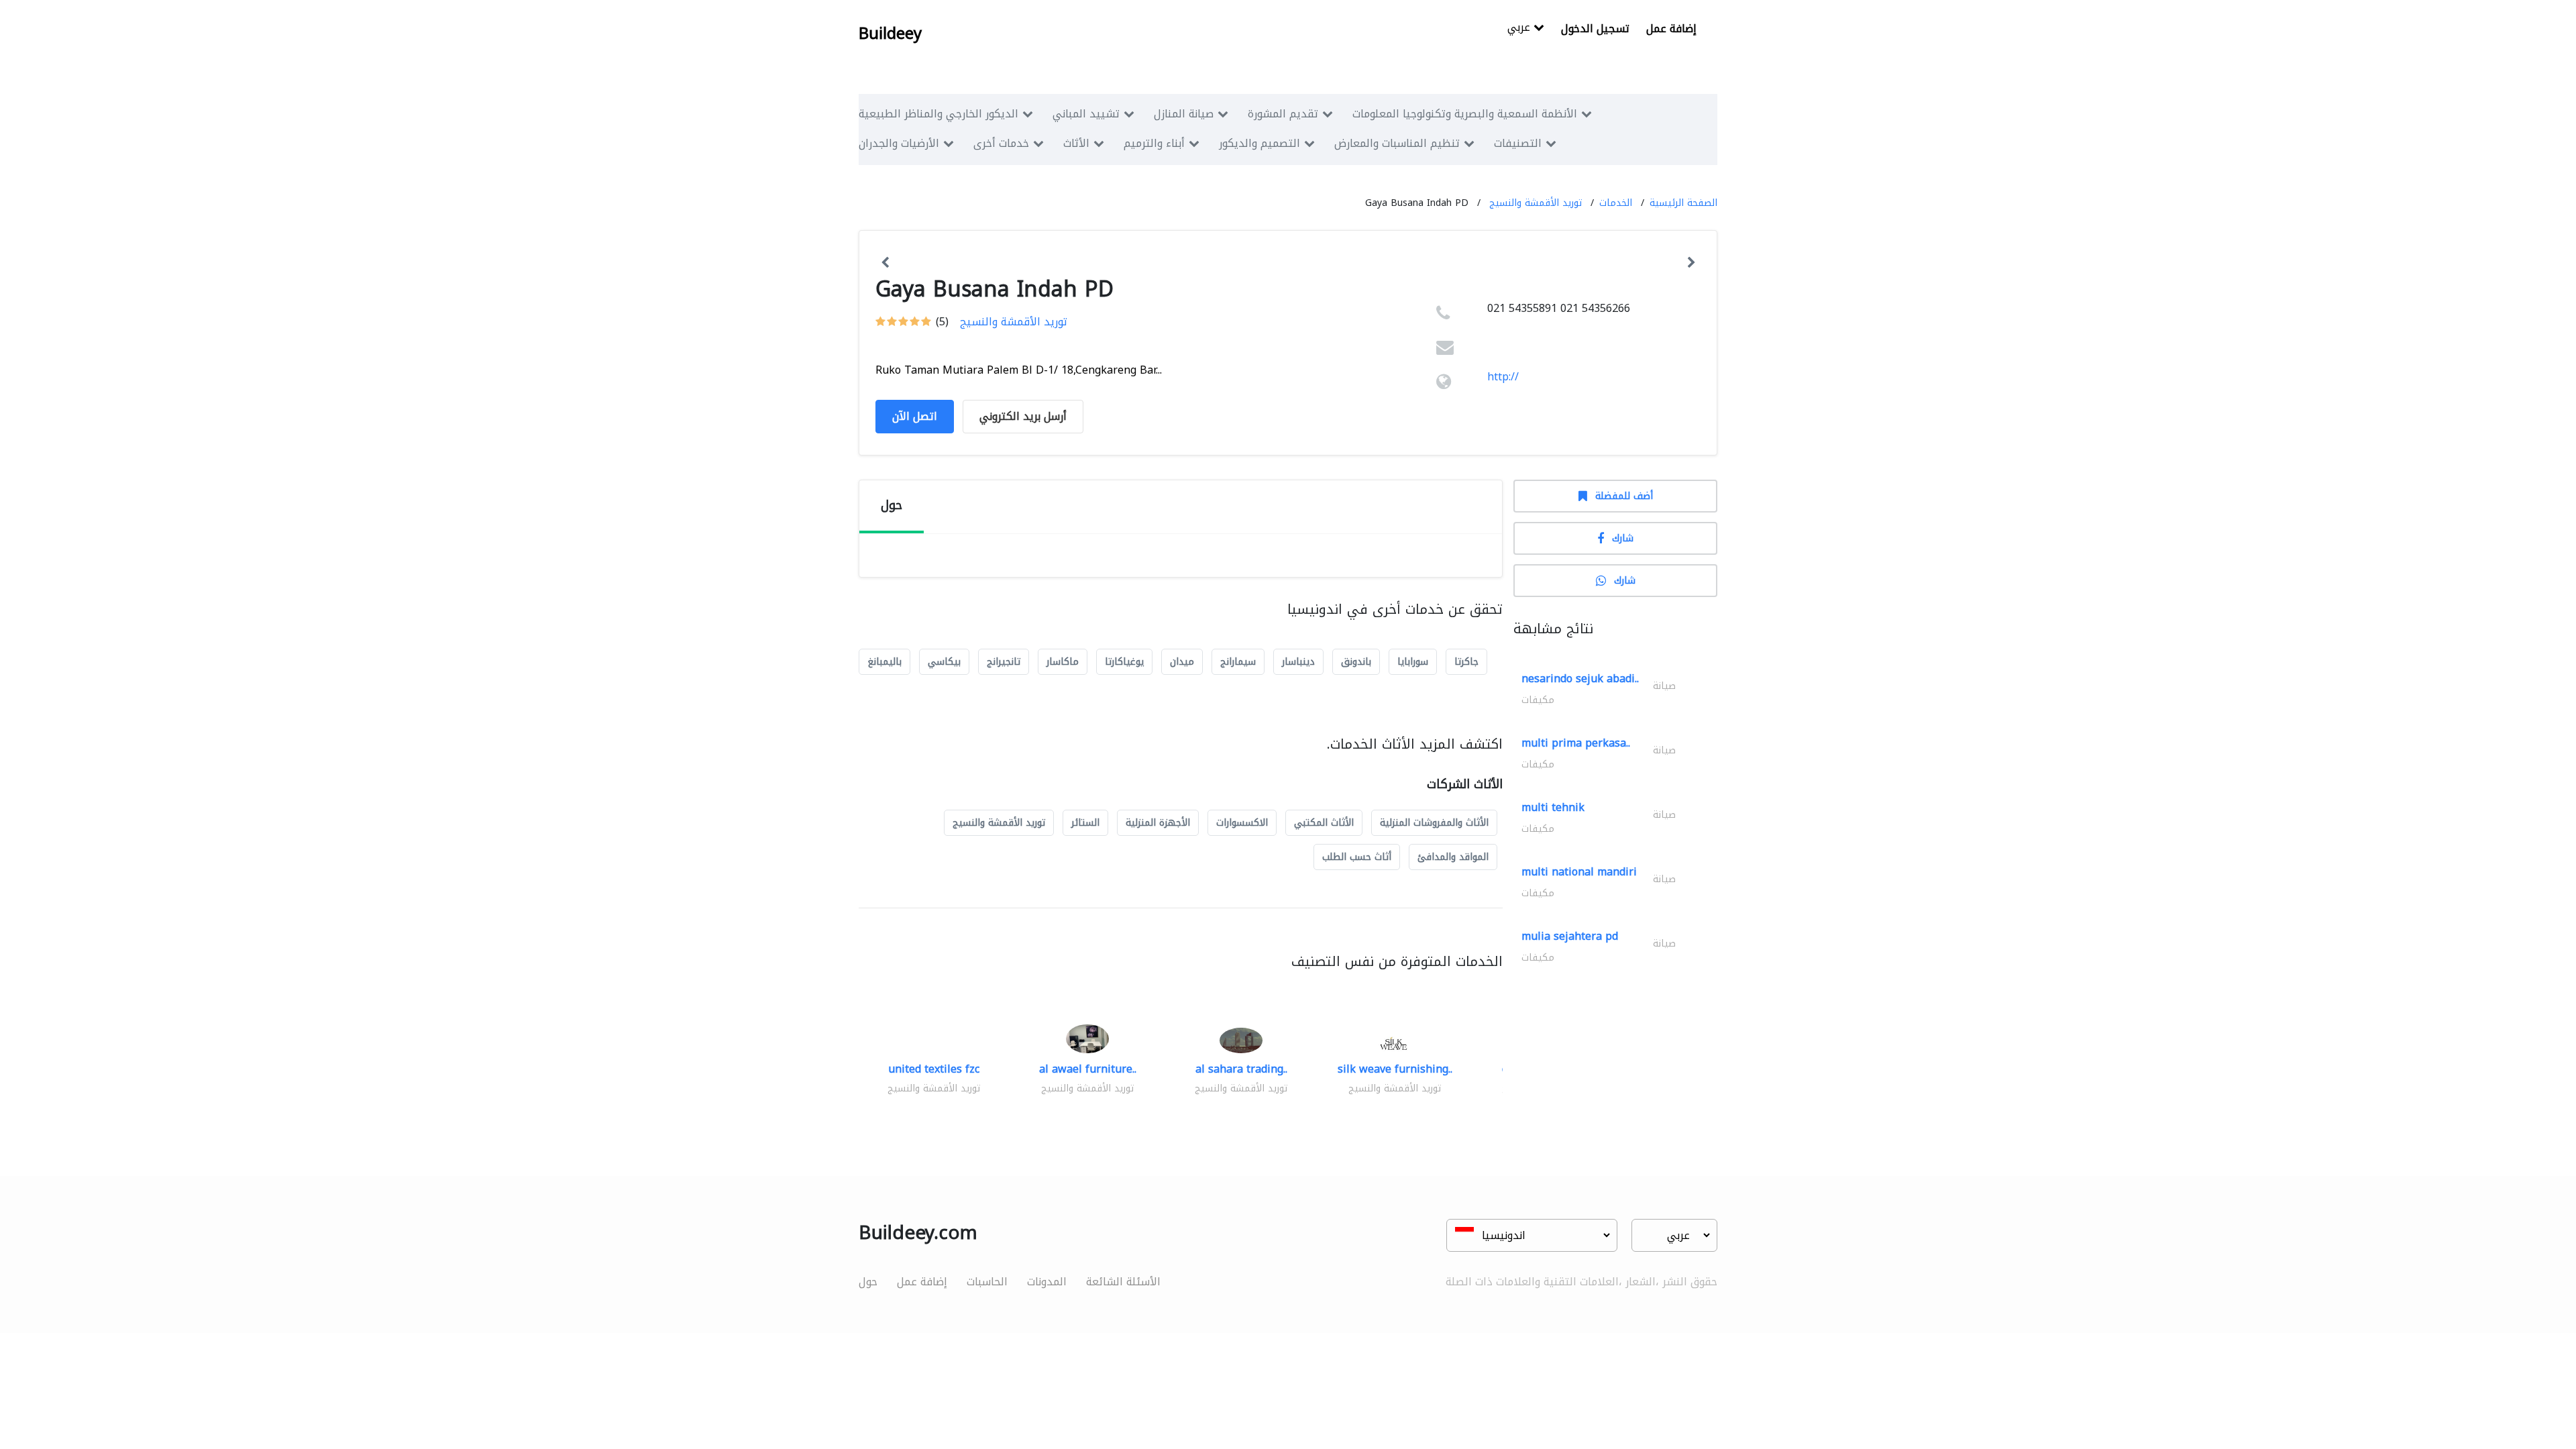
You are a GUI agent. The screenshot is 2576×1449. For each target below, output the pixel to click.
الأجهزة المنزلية (1158, 823)
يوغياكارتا (1124, 662)
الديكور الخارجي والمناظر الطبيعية (938, 114)
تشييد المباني (1086, 114)
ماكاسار (1063, 662)
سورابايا (1413, 662)
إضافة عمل (1671, 29)
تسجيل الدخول (1595, 29)
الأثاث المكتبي (1324, 823)
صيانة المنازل (1184, 114)
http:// (1503, 377)
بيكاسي (944, 662)
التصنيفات (1518, 143)
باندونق (1356, 662)
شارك (1623, 538)
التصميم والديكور (1259, 143)
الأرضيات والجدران (899, 143)
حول (868, 1282)
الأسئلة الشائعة (1123, 1282)
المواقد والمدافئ (1453, 857)
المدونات (1047, 1282)
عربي (1520, 29)
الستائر (1085, 823)
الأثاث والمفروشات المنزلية (1434, 823)
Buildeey (890, 34)
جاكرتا (1466, 662)
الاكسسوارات (1242, 823)
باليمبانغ (884, 662)
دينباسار (1298, 662)
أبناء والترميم (1154, 143)
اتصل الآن (915, 416)
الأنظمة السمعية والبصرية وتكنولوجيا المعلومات (1465, 114)
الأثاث (1076, 143)
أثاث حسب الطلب (1357, 857)
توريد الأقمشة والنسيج (1536, 203)
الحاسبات (987, 1282)
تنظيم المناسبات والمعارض (1397, 143)
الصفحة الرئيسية (1683, 203)
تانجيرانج (1004, 662)
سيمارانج (1238, 662)
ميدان (1182, 662)
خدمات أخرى (1001, 143)
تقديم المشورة (1283, 114)
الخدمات (1616, 203)
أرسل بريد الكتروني (1023, 416)
